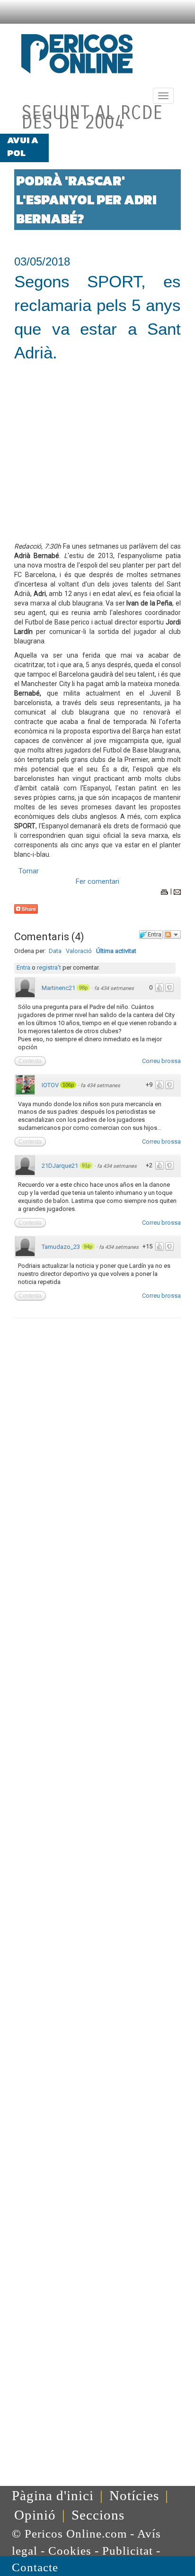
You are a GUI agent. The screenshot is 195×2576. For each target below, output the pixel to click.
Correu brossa (161, 1061)
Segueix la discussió (172, 935)
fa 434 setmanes (114, 988)
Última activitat (116, 951)
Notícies (134, 2495)
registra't (49, 967)
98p (83, 988)
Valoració (79, 951)
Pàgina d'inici (53, 2495)
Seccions (98, 2515)
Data (55, 951)
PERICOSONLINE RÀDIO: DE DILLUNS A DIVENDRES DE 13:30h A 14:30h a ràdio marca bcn (120, 153)
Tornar (29, 871)
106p (68, 1085)
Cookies (70, 2551)
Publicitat (128, 2551)
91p (86, 1165)
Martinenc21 (58, 988)
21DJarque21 (60, 1166)
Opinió (35, 2515)
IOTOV (50, 1085)
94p (88, 1247)
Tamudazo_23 (61, 1247)
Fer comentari (97, 881)
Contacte (35, 2567)
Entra (23, 967)
